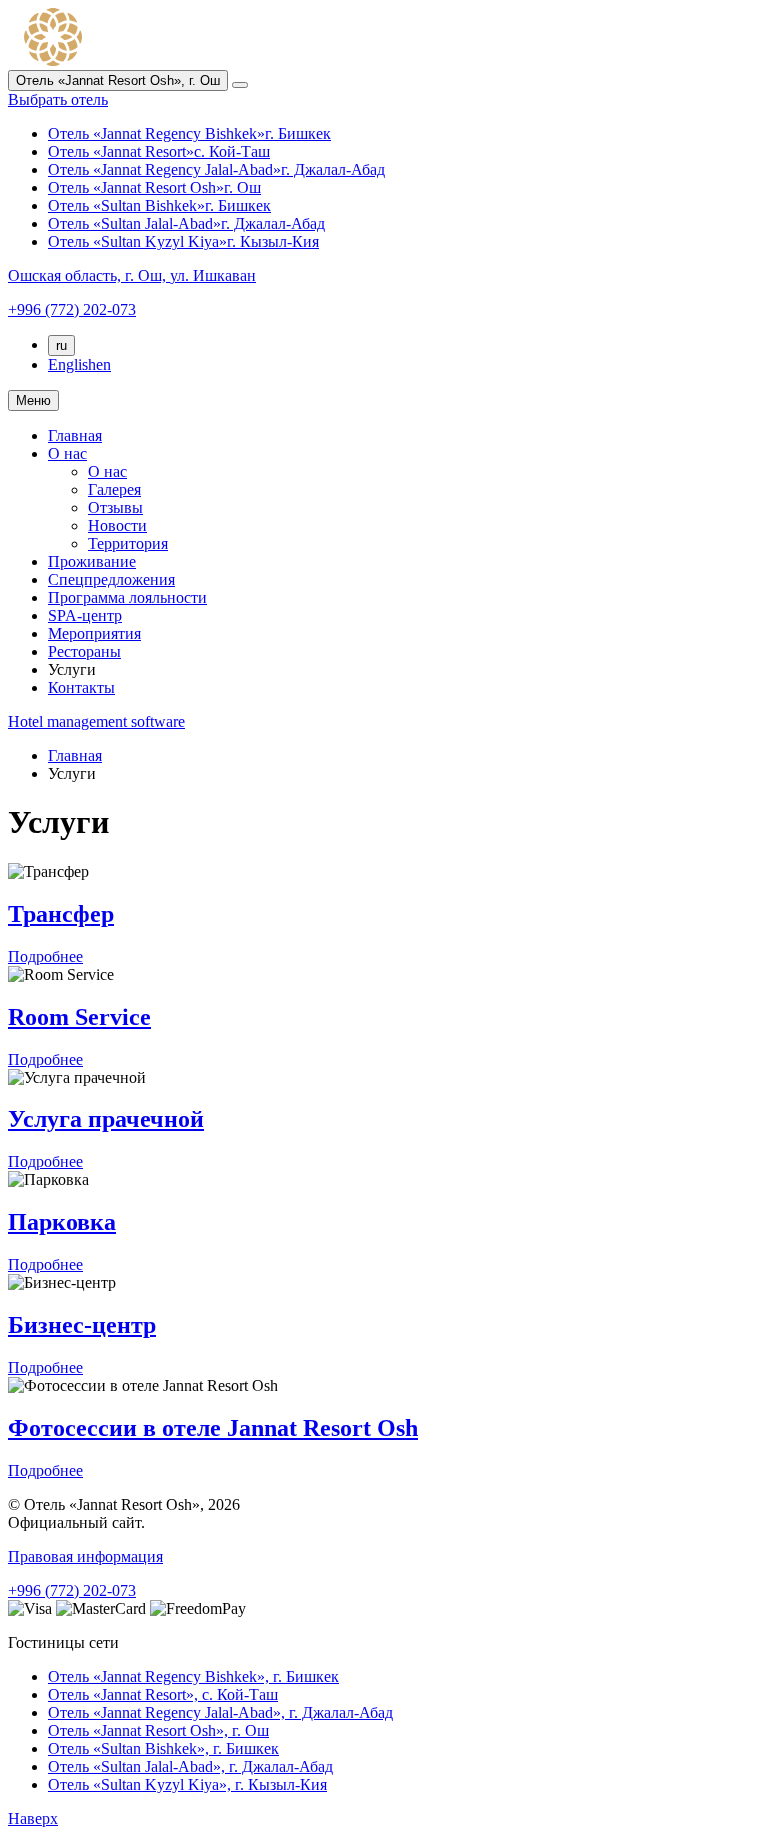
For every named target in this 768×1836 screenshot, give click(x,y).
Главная (75, 435)
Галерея (114, 489)
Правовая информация (85, 1556)
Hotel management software (96, 721)
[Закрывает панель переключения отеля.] (240, 85)
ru (61, 345)
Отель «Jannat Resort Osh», (158, 1730)
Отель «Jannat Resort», (163, 1694)
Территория (128, 543)
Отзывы (115, 507)
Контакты (81, 687)
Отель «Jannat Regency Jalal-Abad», (220, 1712)
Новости (117, 525)
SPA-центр (85, 615)
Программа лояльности (127, 597)
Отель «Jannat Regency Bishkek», (193, 1676)
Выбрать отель (58, 99)
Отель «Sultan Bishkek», (163, 1748)
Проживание (92, 561)
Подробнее (45, 956)
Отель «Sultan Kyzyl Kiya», (187, 1784)
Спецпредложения (111, 579)
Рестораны (84, 651)
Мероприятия (94, 633)
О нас (67, 453)
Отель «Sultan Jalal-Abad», (190, 1766)
